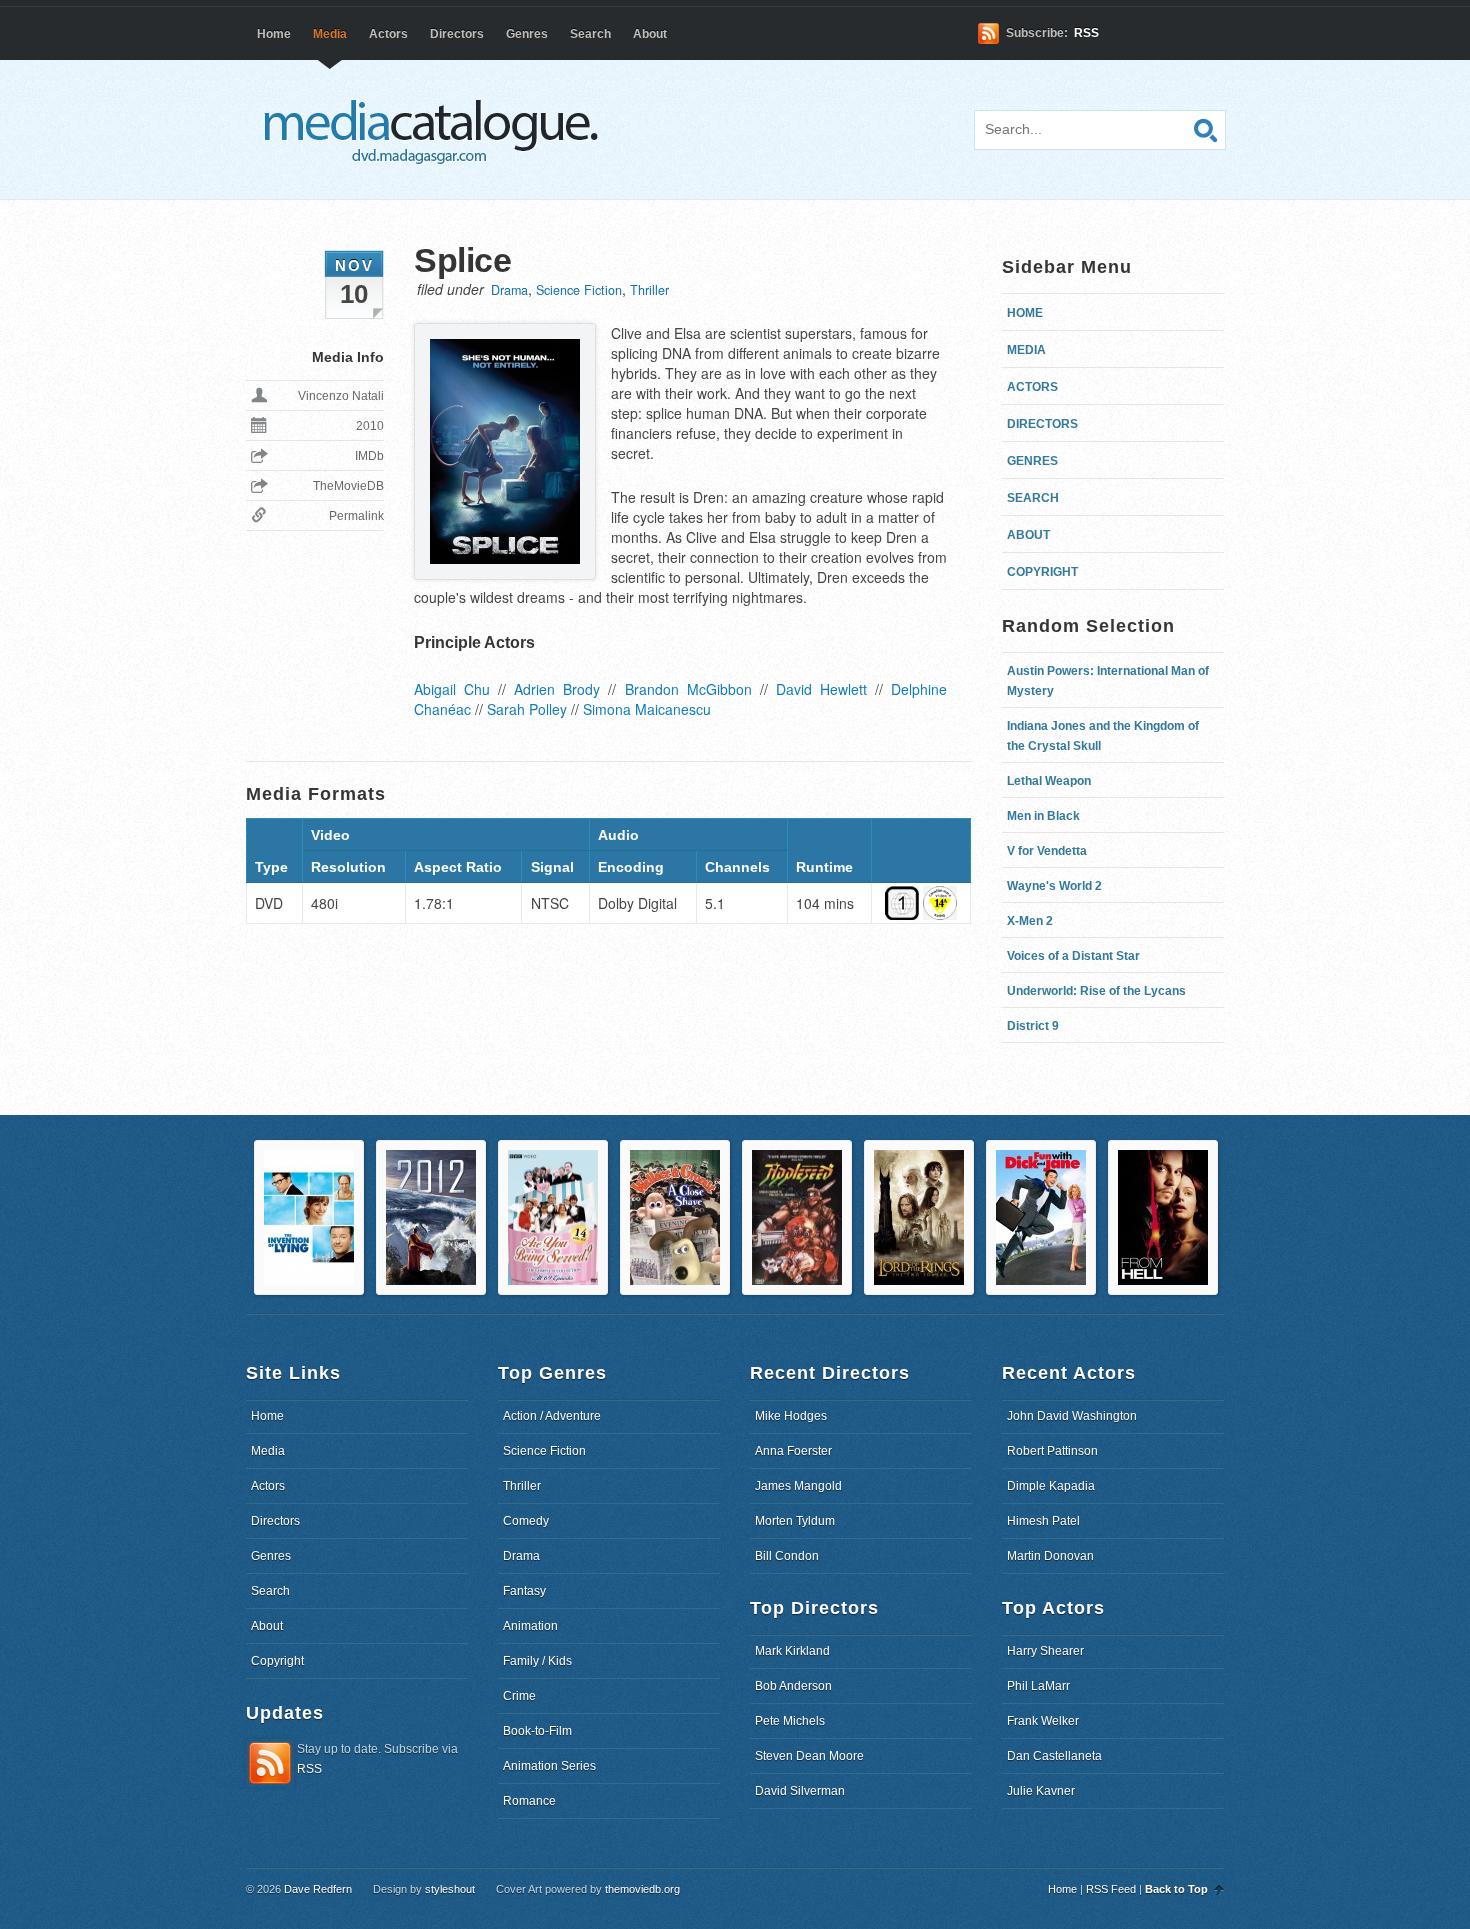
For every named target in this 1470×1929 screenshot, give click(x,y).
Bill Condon (787, 1556)
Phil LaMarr (1038, 1686)
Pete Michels (790, 1721)
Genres (527, 34)
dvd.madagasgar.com (436, 130)
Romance (529, 1801)
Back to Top (1176, 1889)
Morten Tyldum (795, 1521)
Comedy (526, 1521)
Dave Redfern (318, 1889)
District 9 (1033, 1026)
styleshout (450, 1889)
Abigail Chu (452, 689)
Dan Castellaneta (1054, 1756)
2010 (370, 426)
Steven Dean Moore (809, 1756)
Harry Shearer (1045, 1651)
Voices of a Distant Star (1073, 956)
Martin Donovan (1050, 1556)
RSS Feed (1111, 1889)
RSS (1086, 33)
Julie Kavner (1041, 1791)
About (650, 34)
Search (590, 34)
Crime (519, 1696)
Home (274, 34)
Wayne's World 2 (1054, 886)
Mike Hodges (791, 1416)
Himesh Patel (1043, 1521)
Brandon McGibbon (688, 689)
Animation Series (549, 1766)
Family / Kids (537, 1661)
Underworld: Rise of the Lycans (1096, 991)
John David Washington (1072, 1416)
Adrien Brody (557, 689)
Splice (462, 260)
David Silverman (800, 1791)
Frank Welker (1043, 1721)
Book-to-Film (537, 1731)
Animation (530, 1626)
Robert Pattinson (1052, 1451)
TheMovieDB (348, 486)
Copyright (1042, 572)
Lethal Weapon (1049, 781)
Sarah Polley (527, 709)
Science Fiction (579, 290)
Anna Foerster (793, 1451)
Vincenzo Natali (341, 396)
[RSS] (270, 1781)
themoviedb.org (642, 1889)
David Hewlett (821, 689)
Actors (388, 34)
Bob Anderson (793, 1686)
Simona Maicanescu (647, 709)
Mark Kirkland (792, 1651)
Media (330, 34)
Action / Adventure (552, 1416)
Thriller (649, 290)
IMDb (369, 456)
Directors (457, 34)
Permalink (356, 516)
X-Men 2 (1030, 921)
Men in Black (1043, 816)
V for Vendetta (1047, 851)
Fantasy (524, 1591)
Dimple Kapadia (1051, 1486)
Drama (509, 290)
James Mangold (798, 1486)
